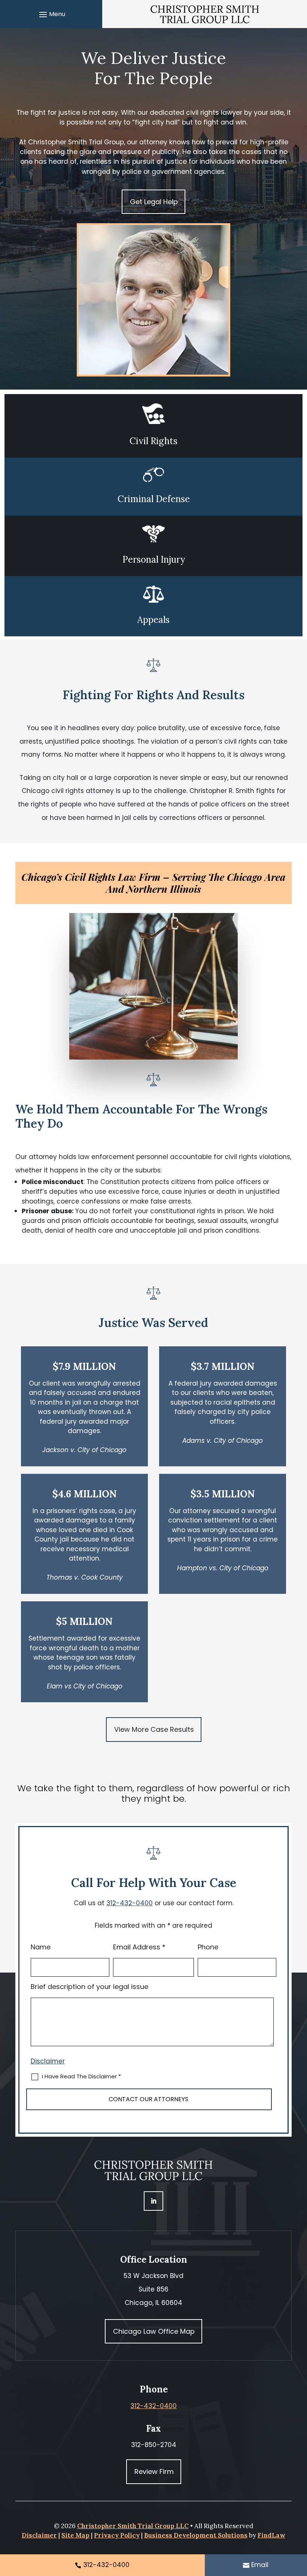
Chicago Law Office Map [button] (154, 2331)
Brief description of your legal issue (89, 1987)
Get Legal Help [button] (154, 202)
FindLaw (271, 2535)
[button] (51, 14)
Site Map (75, 2535)
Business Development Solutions (196, 2535)
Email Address (139, 1947)
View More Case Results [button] (154, 1729)
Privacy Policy (117, 2535)
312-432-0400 (130, 1903)
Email (260, 2565)
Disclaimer (48, 2061)
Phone (208, 1947)
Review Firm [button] (154, 2472)
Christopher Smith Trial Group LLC (133, 2526)
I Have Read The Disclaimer (81, 2076)
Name (41, 1947)
